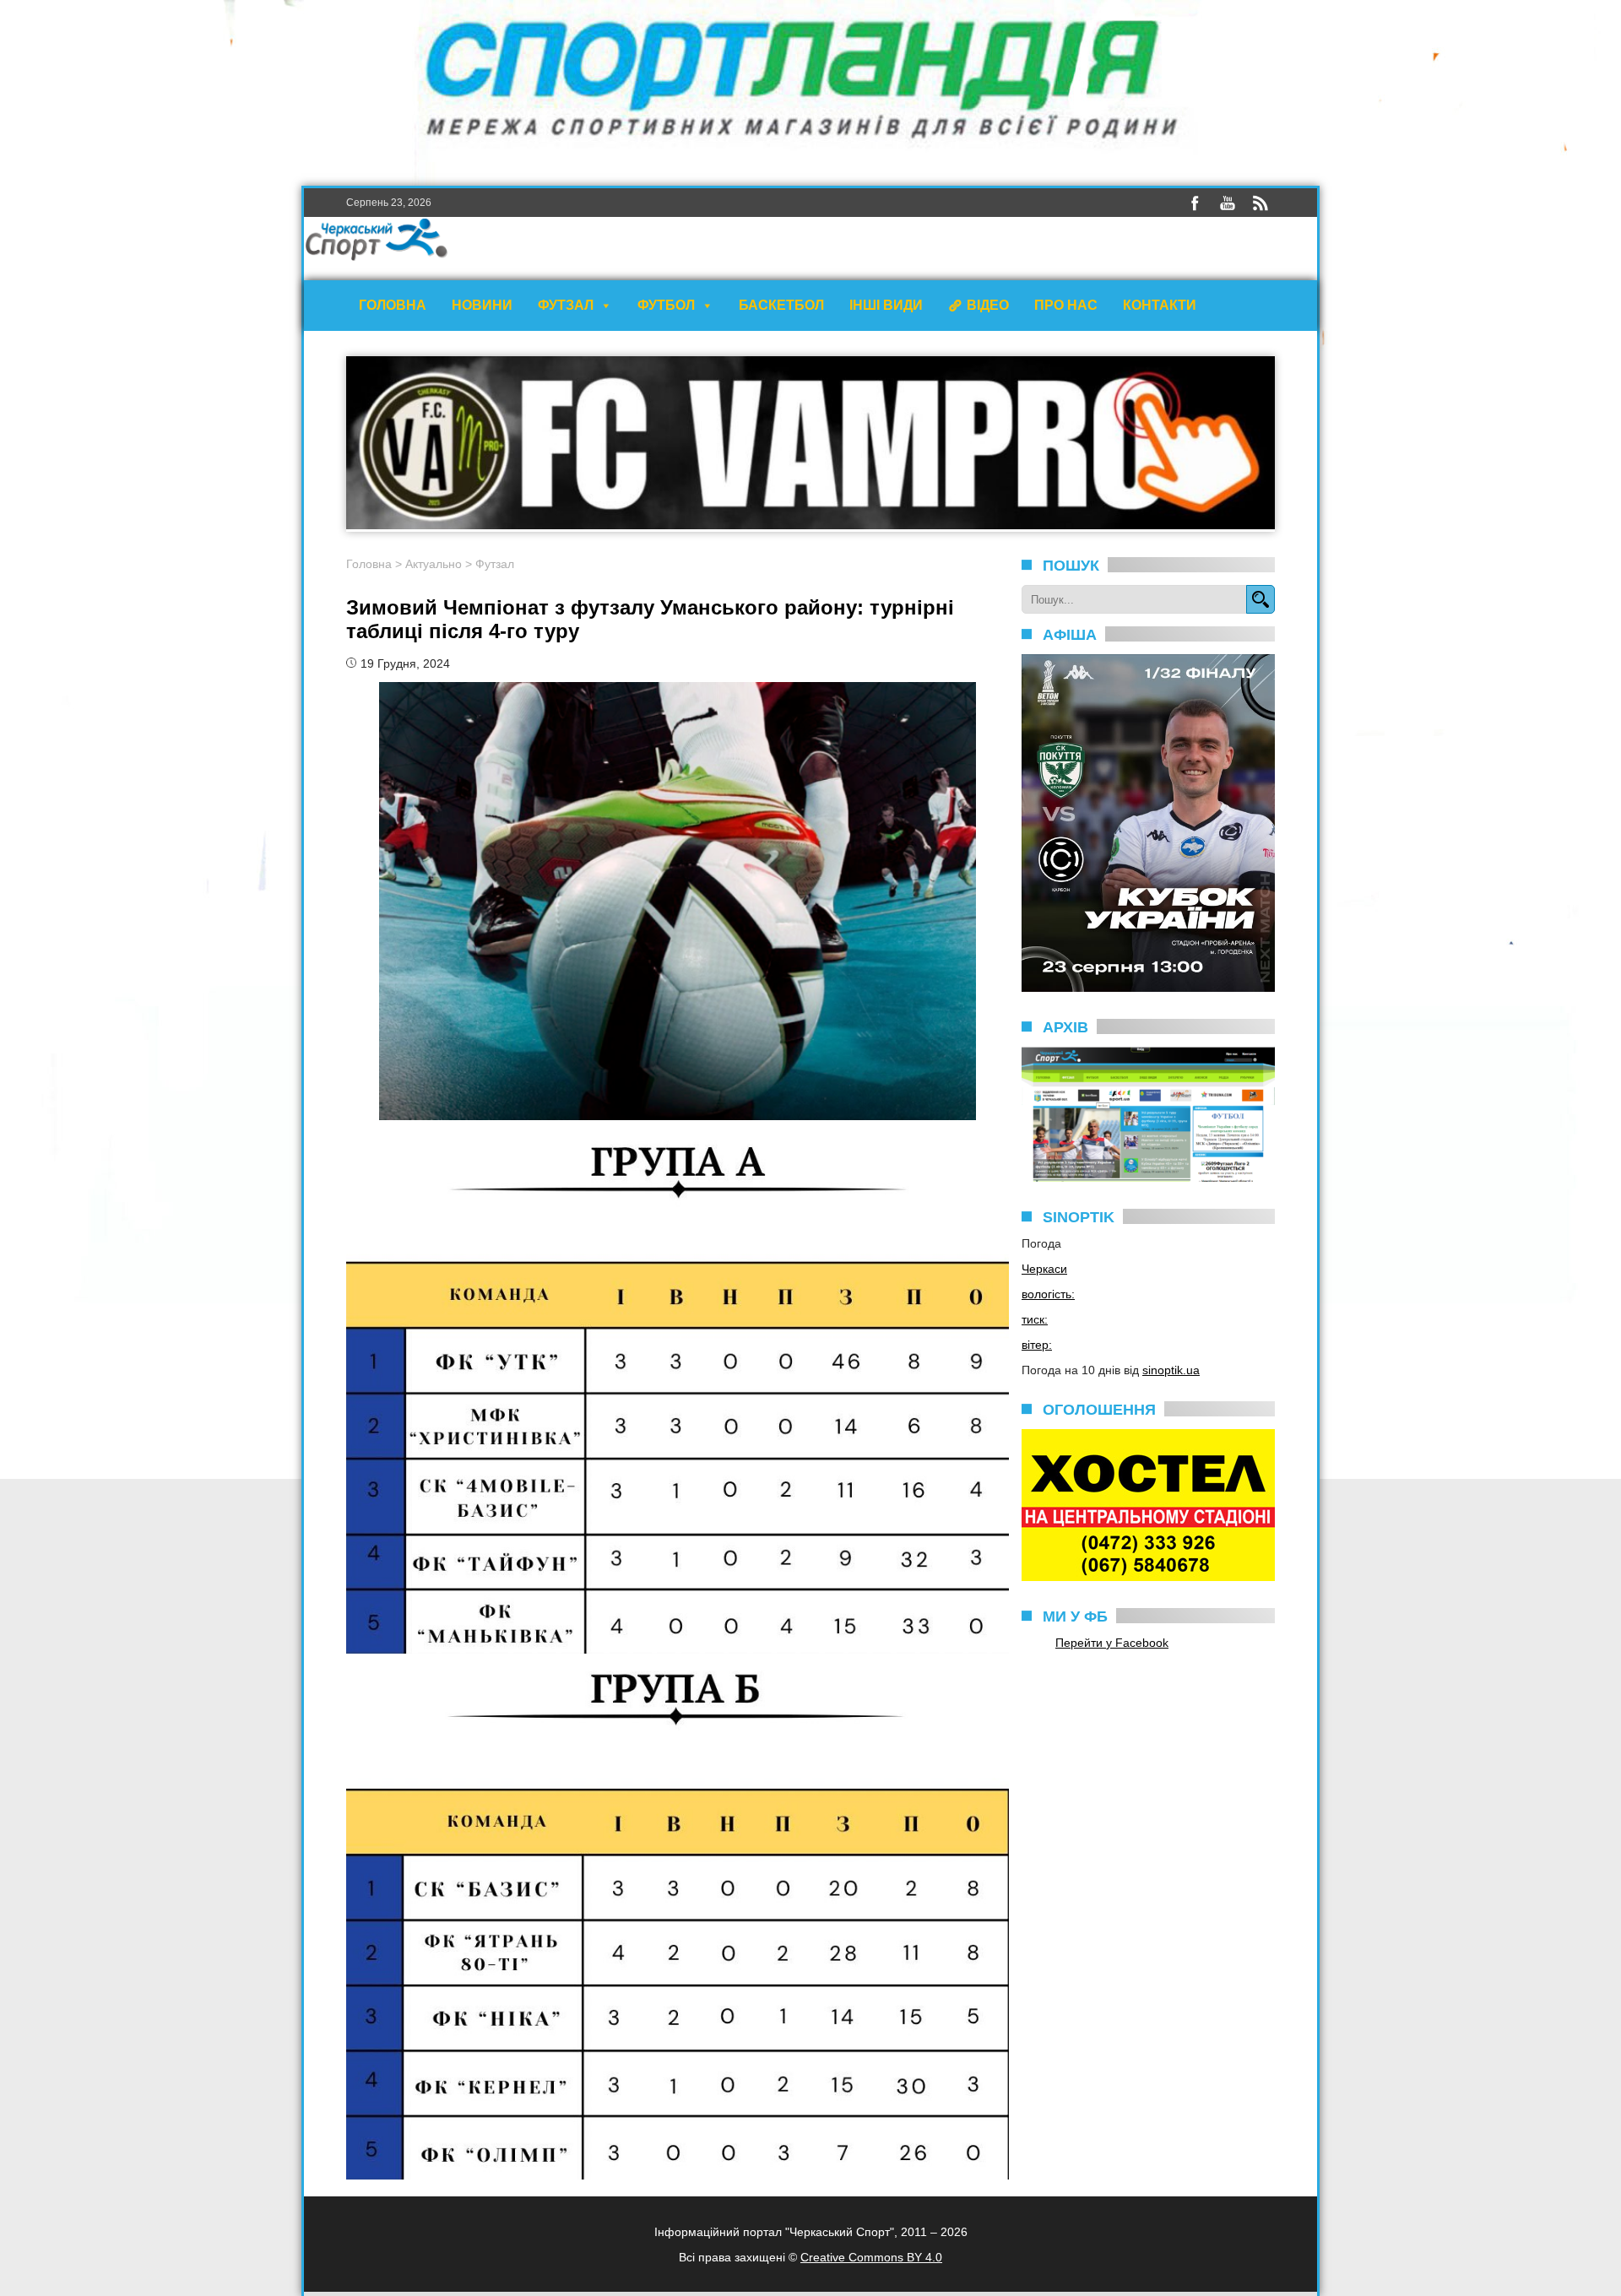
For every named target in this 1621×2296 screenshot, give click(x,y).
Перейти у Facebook (1112, 1643)
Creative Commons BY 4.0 (871, 2257)
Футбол (666, 305)
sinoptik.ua (1171, 1370)
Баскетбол (781, 305)
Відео (988, 305)
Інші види (886, 305)
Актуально (434, 564)
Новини (482, 305)
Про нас (1066, 305)
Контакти (1160, 305)
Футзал (566, 305)
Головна (393, 305)
